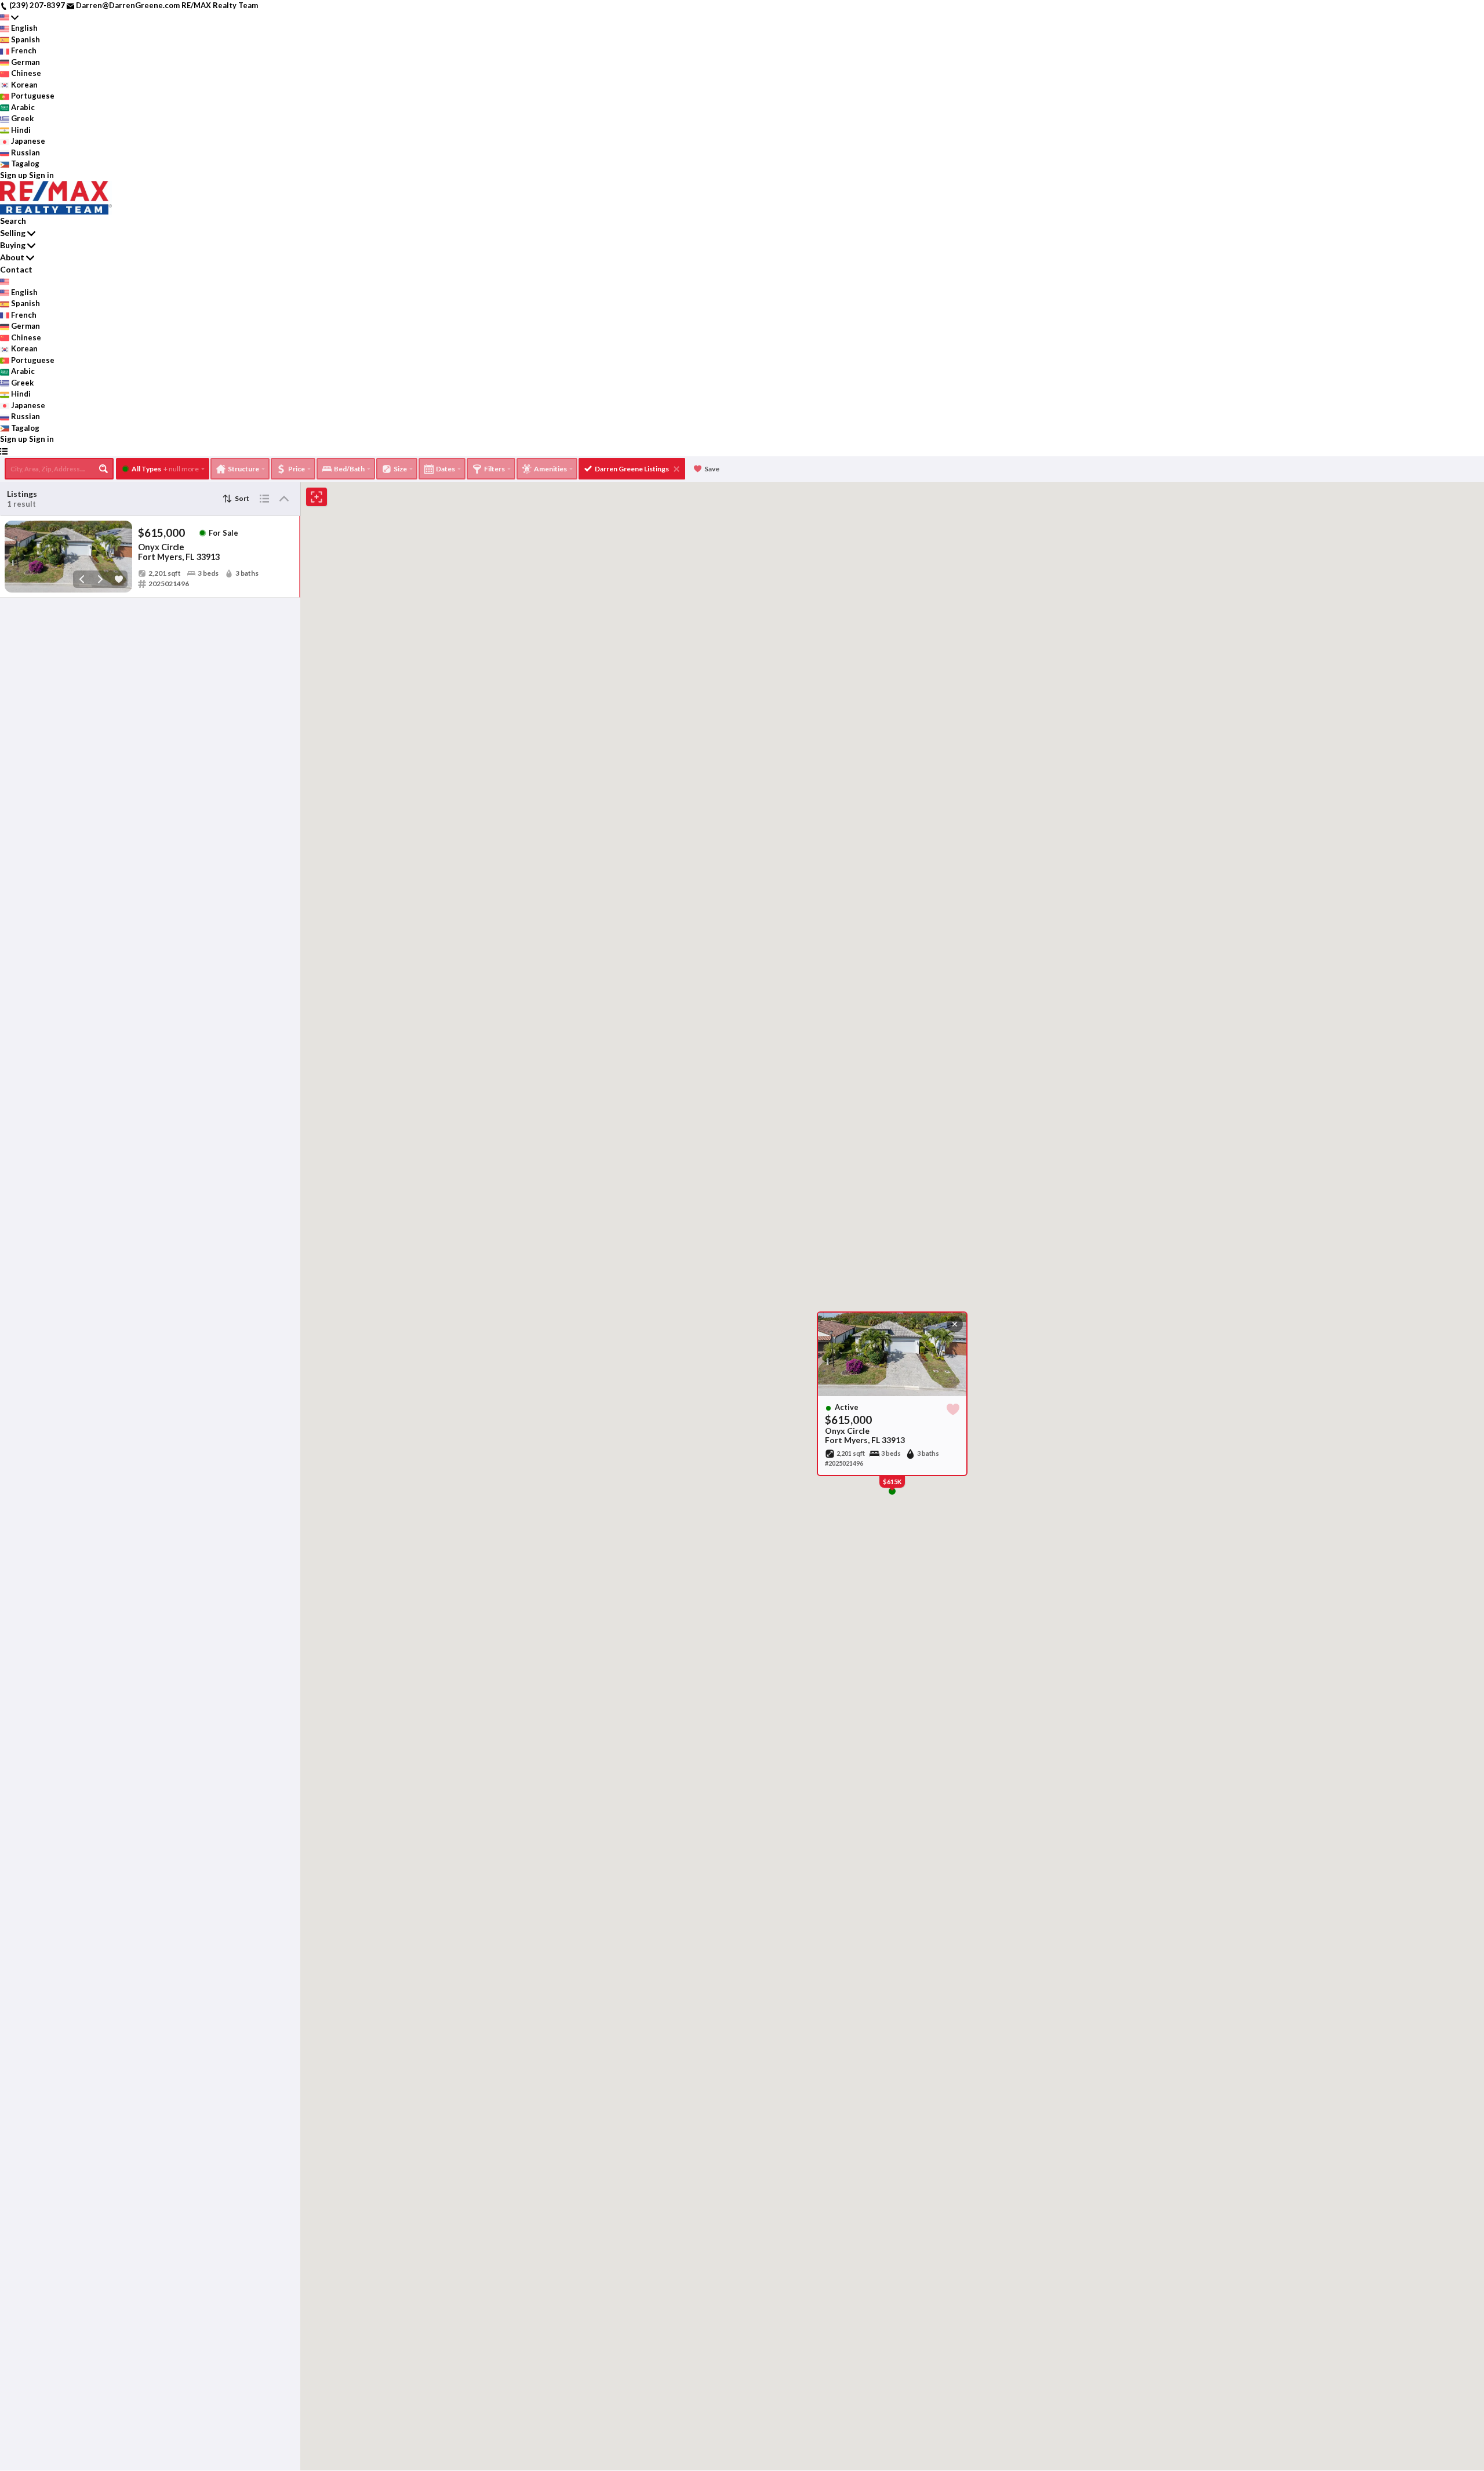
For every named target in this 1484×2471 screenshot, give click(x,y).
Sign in (41, 175)
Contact (16, 269)
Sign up (14, 175)
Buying (13, 245)
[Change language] (9, 17)
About (12, 257)
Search (13, 221)
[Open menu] (4, 451)
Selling (13, 233)
